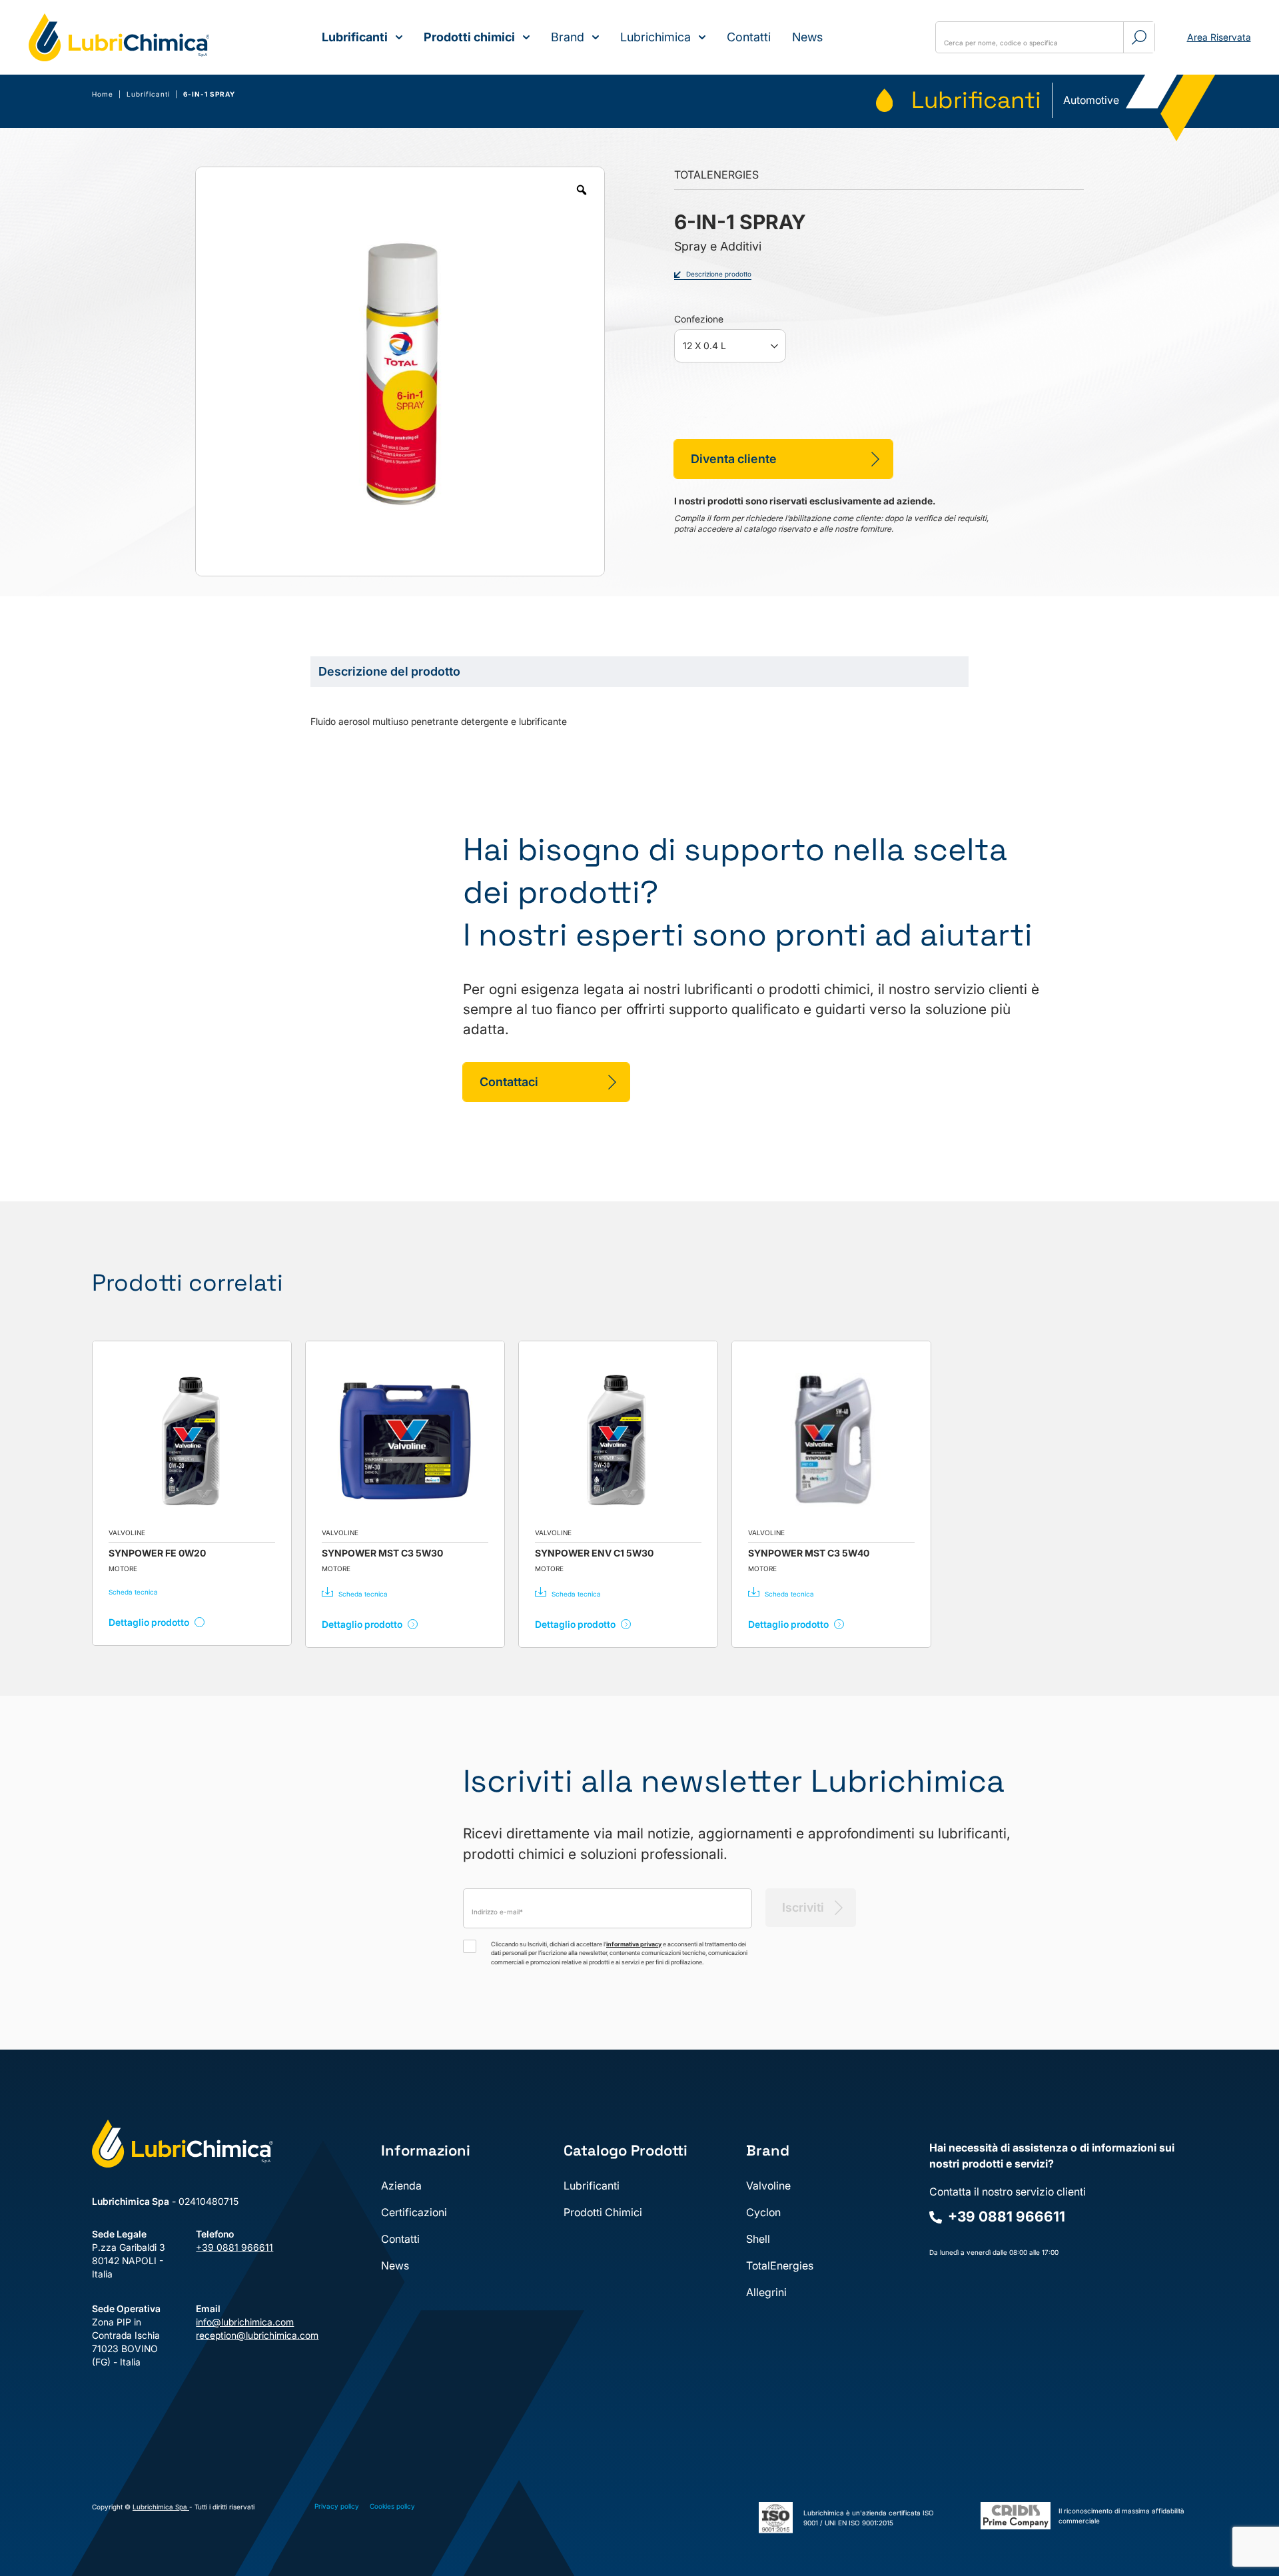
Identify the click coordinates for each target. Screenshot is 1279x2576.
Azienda (401, 2186)
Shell (758, 2239)
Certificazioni (414, 2212)
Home (103, 94)
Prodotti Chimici (603, 2212)
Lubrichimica (655, 37)
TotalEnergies (780, 2265)
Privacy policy (337, 2506)
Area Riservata (1219, 37)
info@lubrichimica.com (237, 2322)
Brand (568, 37)
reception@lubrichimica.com (237, 2335)
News (807, 37)
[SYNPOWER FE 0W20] (192, 1441)
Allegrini (766, 2292)
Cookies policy (392, 2506)
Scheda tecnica (133, 1592)
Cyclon (763, 2212)
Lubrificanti (355, 37)
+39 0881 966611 (234, 2247)
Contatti (749, 37)
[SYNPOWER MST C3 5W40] (831, 1441)
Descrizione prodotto (719, 274)
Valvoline (768, 2186)
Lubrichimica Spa (161, 2507)
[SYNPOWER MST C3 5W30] (405, 1441)
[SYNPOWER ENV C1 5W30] (618, 1441)
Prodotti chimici (469, 37)
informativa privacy (634, 1944)
